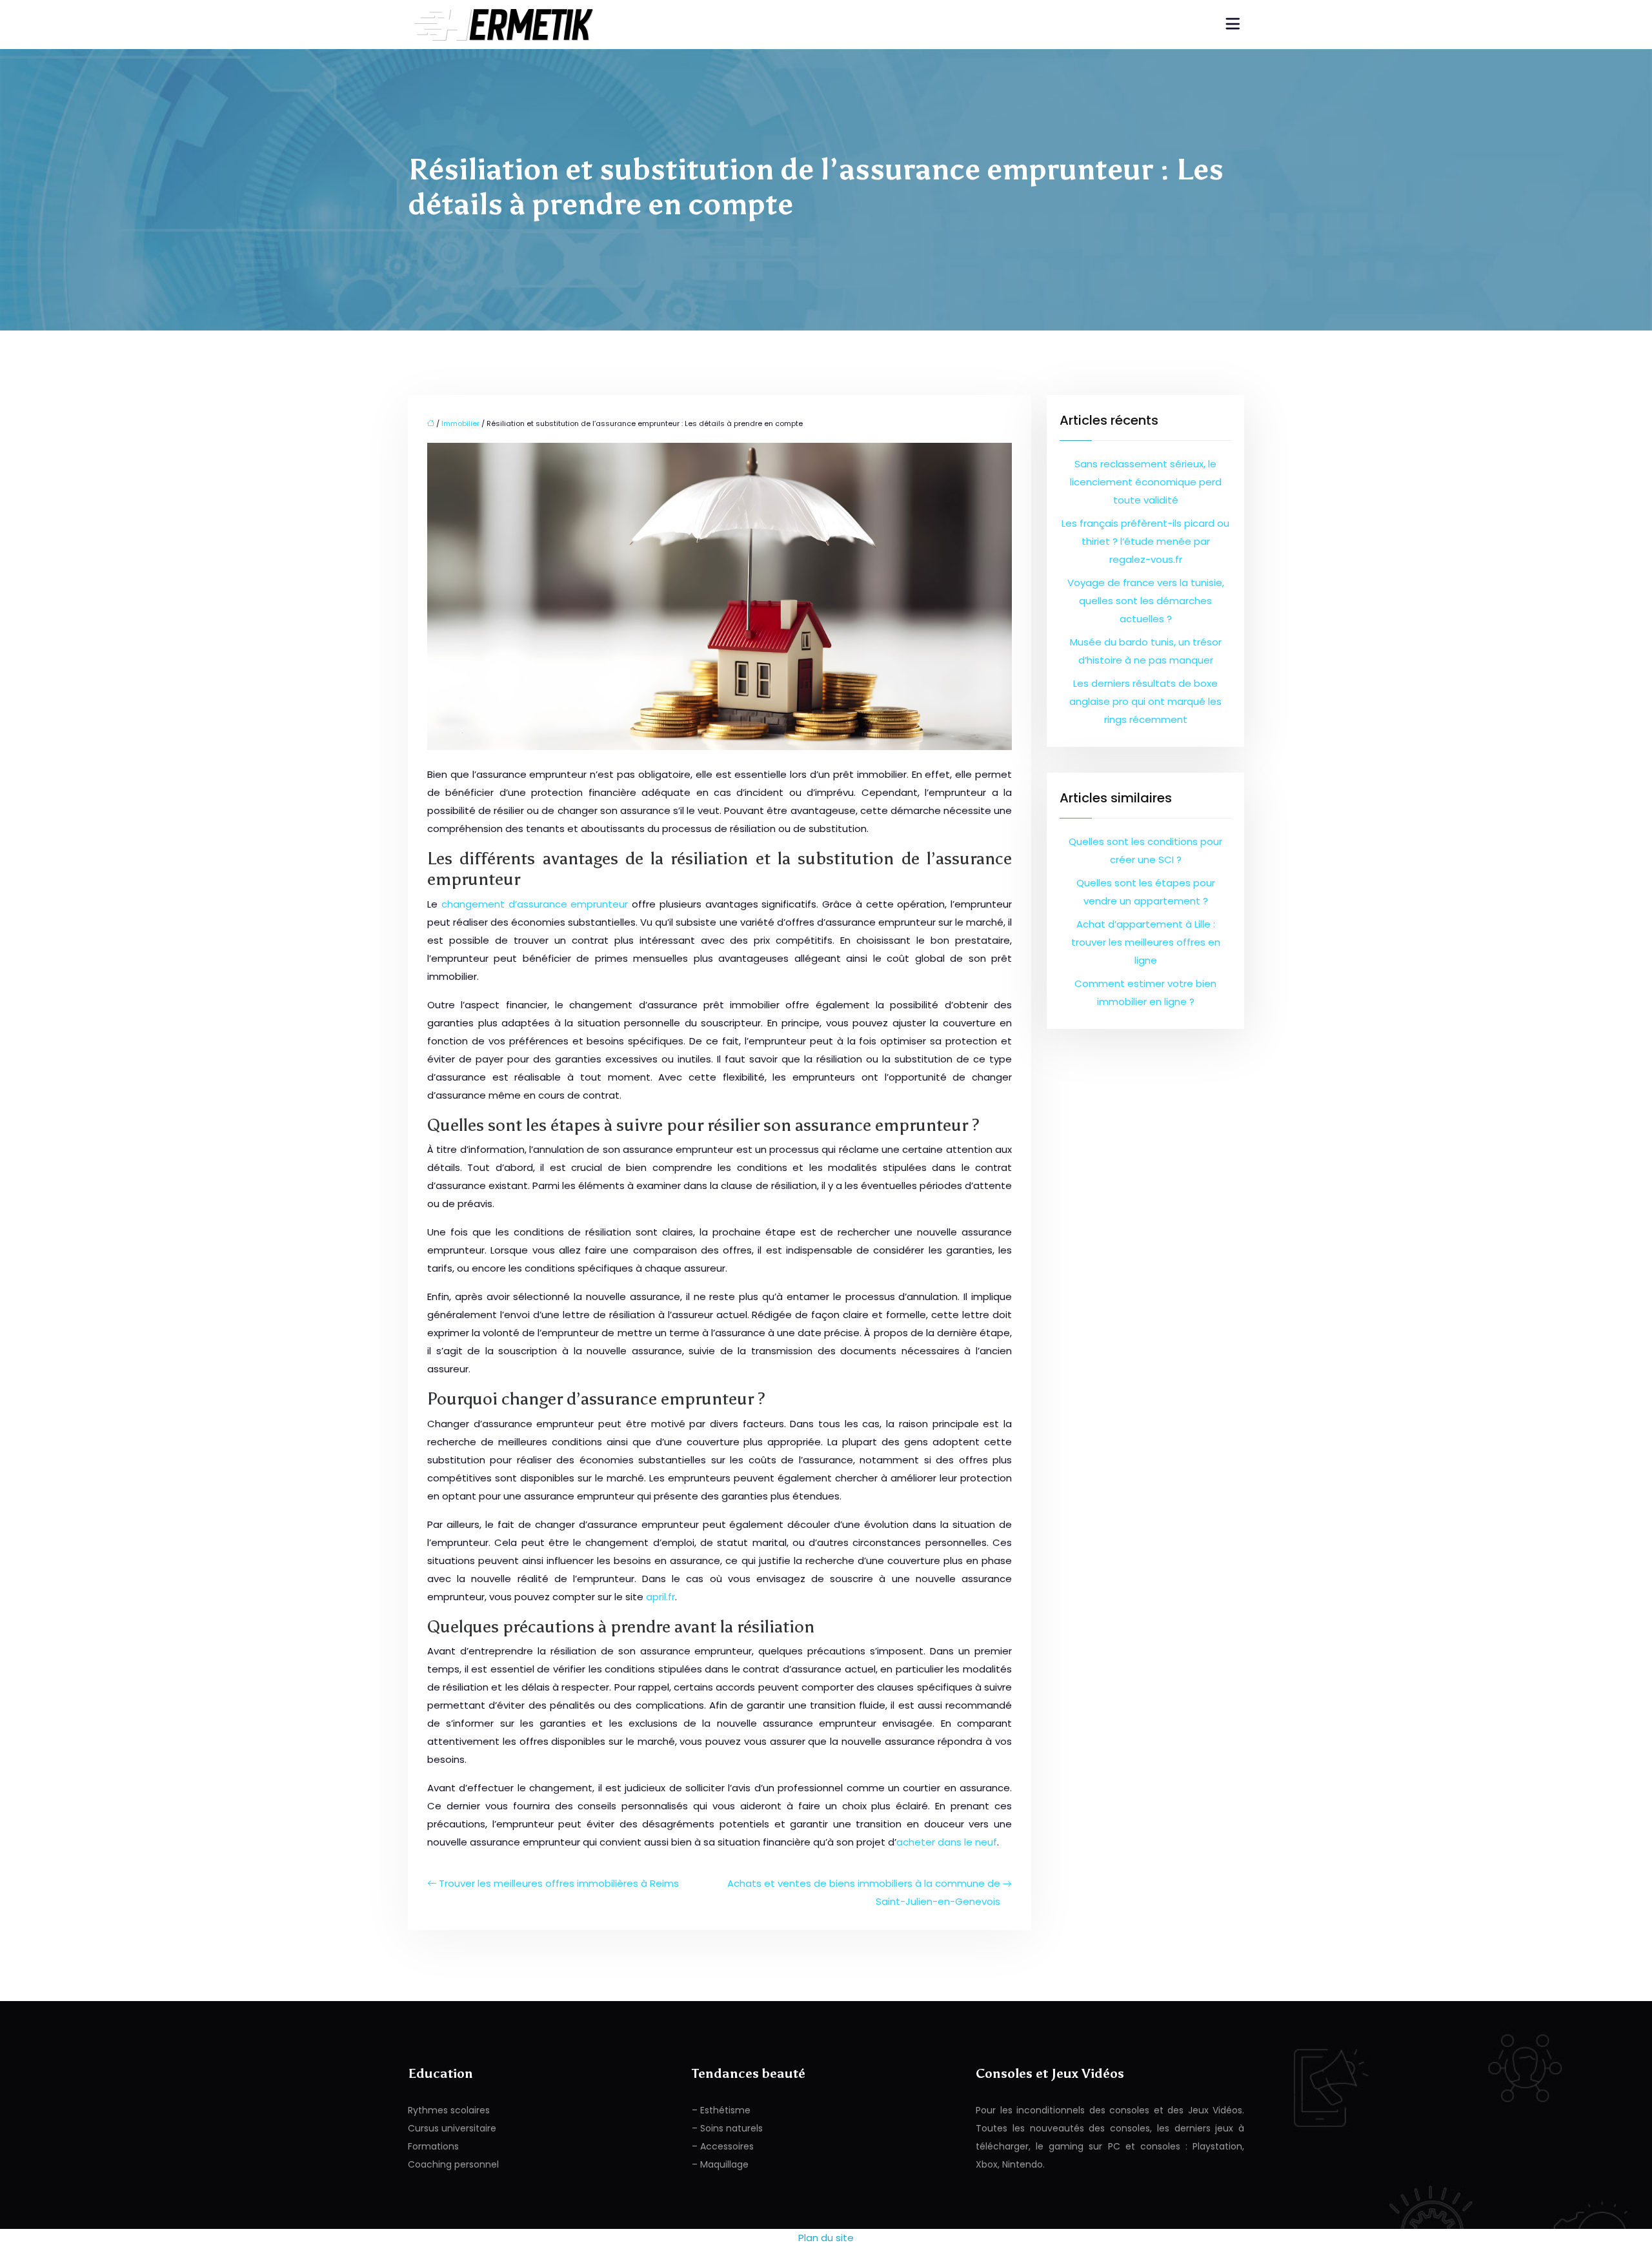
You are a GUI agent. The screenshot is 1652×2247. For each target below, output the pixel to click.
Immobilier (460, 423)
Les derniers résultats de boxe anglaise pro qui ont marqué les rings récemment (1145, 701)
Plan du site (826, 2238)
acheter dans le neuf (947, 1842)
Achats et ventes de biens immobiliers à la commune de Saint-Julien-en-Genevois (864, 1892)
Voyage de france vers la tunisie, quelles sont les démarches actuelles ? (1146, 601)
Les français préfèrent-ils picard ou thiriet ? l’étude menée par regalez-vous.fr (1145, 541)
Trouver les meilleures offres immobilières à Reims (559, 1883)
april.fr (660, 1597)
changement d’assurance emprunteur (535, 904)
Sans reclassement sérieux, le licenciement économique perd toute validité (1146, 482)
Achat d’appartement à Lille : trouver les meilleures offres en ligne (1146, 942)
